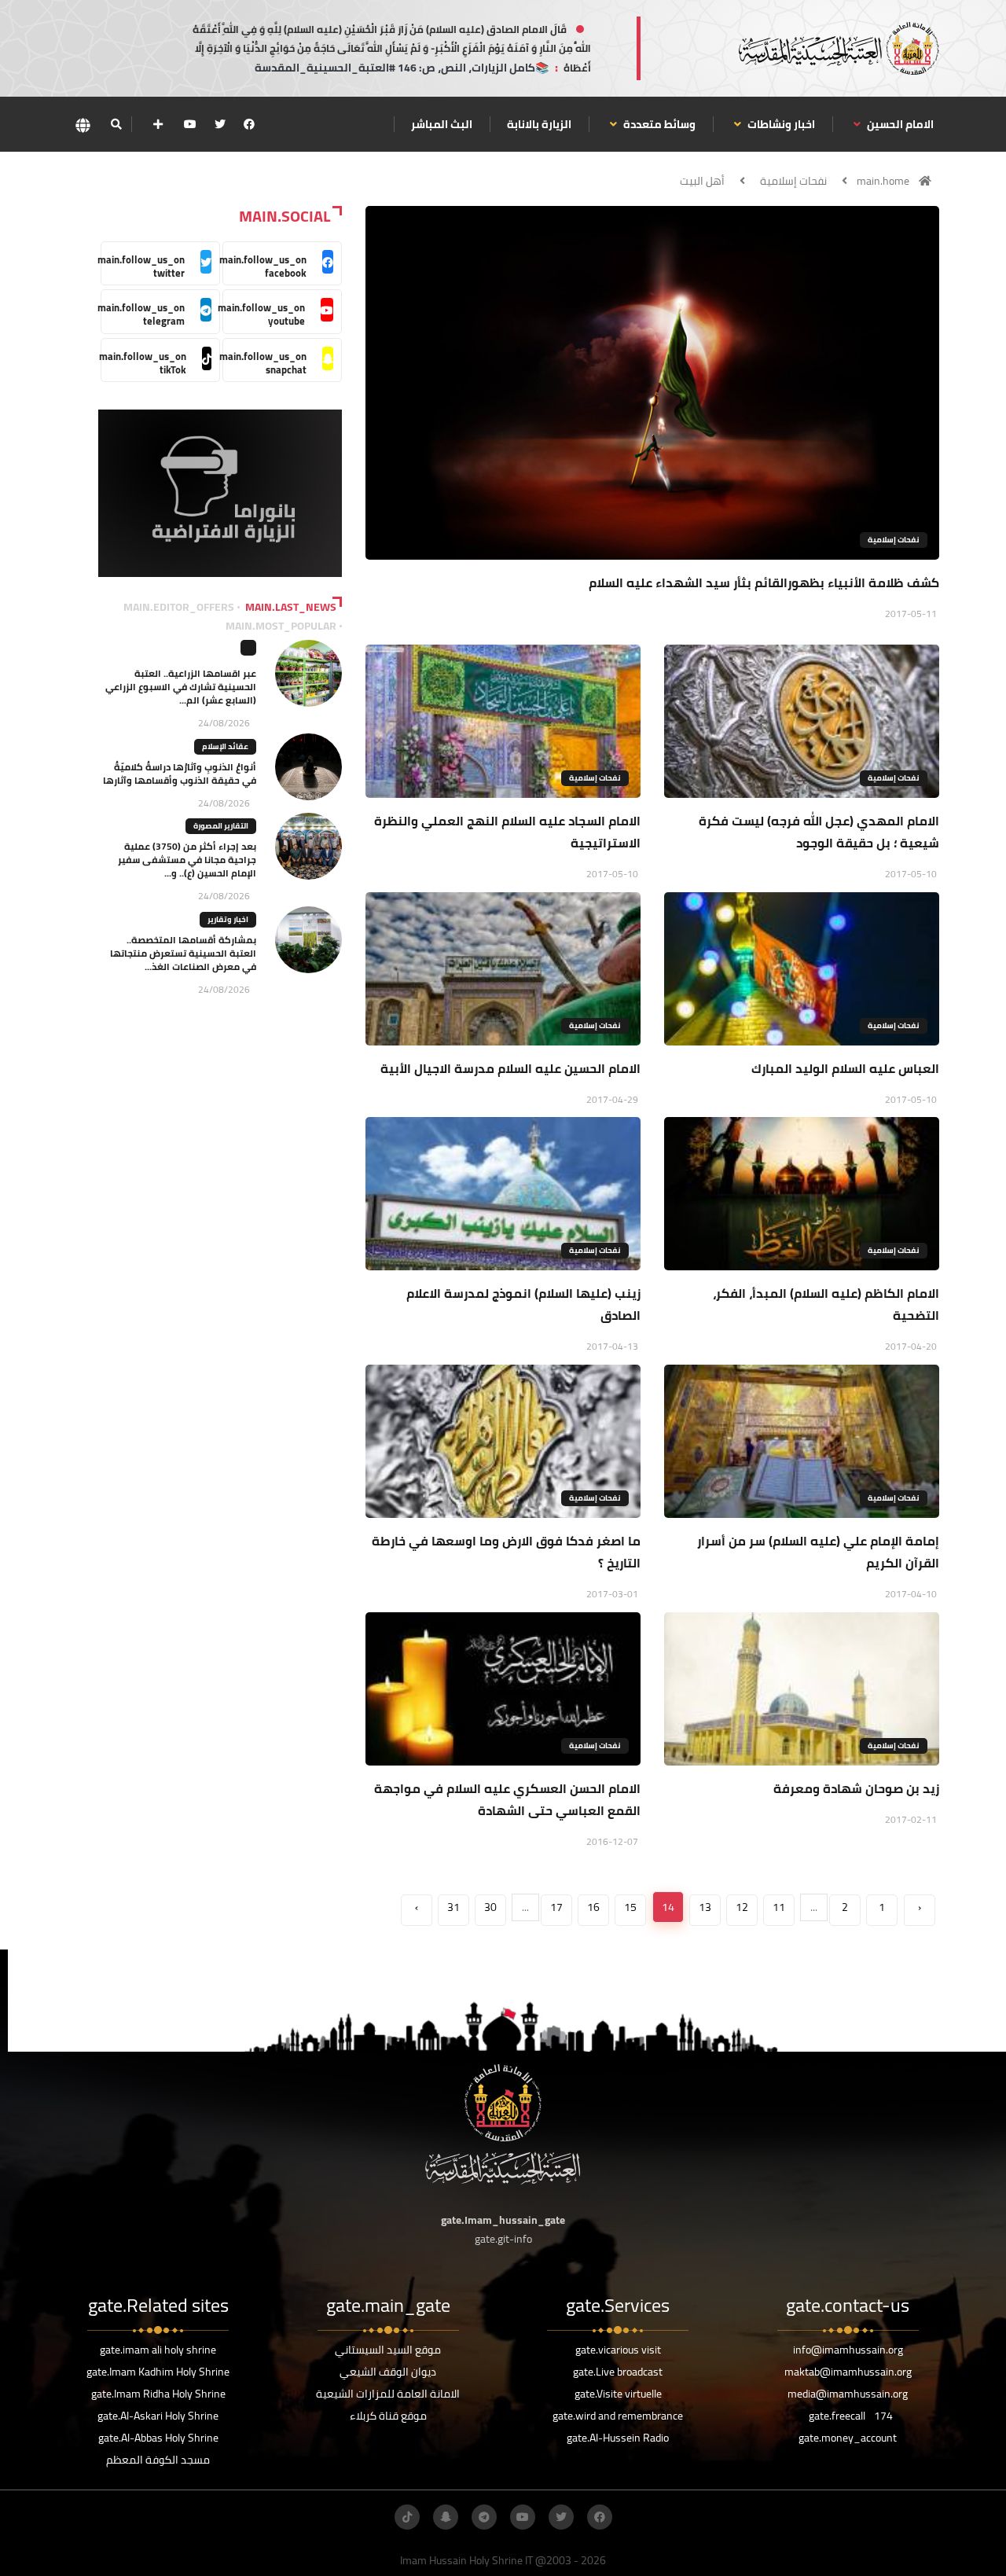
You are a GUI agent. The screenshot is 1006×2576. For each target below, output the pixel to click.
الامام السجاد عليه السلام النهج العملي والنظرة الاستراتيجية (507, 832)
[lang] (83, 125)
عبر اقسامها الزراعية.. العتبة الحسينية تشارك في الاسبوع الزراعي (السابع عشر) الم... (181, 687)
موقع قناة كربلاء (388, 2416)
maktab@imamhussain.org (848, 2372)
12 (742, 1907)
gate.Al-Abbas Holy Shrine (158, 2438)
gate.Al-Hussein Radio (618, 2438)
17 (556, 1907)
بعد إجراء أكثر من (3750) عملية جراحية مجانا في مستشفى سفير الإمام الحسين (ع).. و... (187, 860)
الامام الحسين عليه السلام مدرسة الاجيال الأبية (510, 1068)
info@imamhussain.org (848, 2350)
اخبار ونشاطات (780, 124)
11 (779, 1907)
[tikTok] (407, 2517)
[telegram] (484, 2517)
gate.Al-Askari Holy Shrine (158, 2416)
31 (453, 1907)
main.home (883, 181)
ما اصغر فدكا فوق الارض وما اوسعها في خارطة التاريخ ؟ (506, 1552)
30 (490, 1907)
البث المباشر (442, 124)
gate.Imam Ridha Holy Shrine (158, 2394)
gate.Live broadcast (618, 2372)
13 (705, 1907)
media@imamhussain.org (848, 2394)
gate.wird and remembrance (618, 2416)
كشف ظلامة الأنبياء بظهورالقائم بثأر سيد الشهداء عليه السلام (764, 582)
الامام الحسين (899, 124)
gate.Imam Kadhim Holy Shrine (158, 2372)
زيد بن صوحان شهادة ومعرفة (856, 1788)
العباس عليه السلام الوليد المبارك (845, 1068)
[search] (116, 124)
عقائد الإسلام (225, 746)
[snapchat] (446, 2517)
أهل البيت (702, 181)
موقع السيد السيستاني (388, 2350)
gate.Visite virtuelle (618, 2394)
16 (593, 1907)
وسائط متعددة (658, 124)
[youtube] (190, 124)
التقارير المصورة (221, 826)
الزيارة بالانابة (539, 124)
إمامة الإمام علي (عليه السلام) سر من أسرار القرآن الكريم (818, 1552)
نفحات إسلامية (793, 181)
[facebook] (249, 124)
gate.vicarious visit (618, 2350)
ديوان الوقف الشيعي (388, 2372)
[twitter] (220, 124)
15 (630, 1907)
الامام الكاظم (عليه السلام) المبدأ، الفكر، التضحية (826, 1304)
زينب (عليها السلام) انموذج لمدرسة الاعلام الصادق (523, 1304)
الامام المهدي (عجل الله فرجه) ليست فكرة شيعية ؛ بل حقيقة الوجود (819, 832)
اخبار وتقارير (228, 919)
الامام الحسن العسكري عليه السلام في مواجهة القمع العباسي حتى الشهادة (507, 1799)
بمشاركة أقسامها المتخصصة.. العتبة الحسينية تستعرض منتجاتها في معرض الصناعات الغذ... (183, 953)
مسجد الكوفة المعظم (158, 2460)
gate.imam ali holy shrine (158, 2350)
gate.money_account (848, 2438)
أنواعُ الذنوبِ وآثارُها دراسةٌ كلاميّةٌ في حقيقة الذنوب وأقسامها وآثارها (180, 774)
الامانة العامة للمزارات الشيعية (388, 2394)
